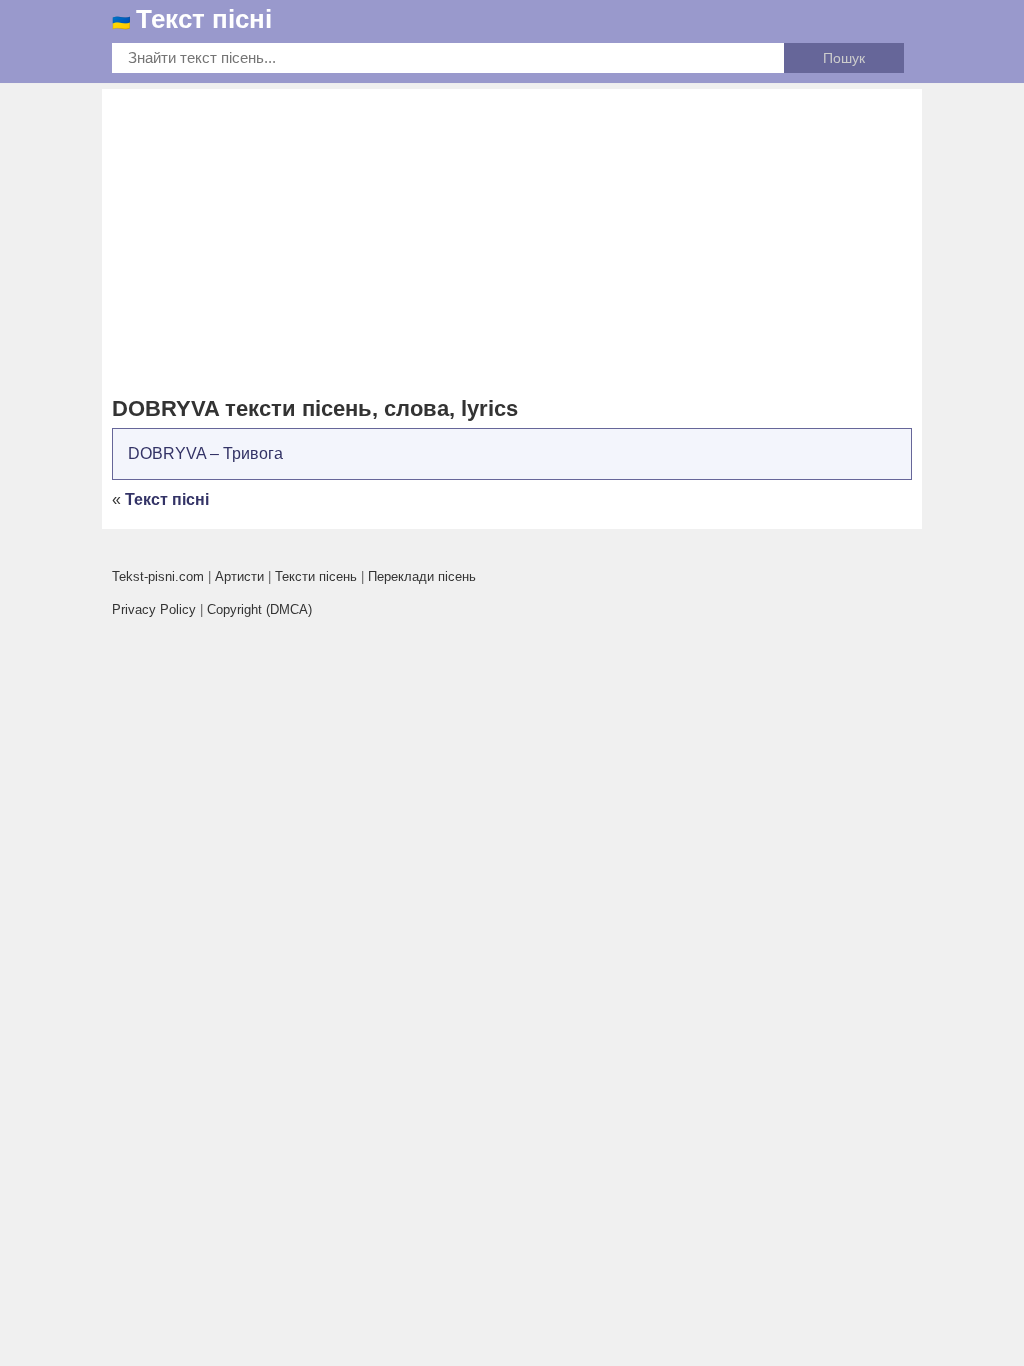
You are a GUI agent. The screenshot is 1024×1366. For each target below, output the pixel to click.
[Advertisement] (512, 244)
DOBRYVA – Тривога (205, 453)
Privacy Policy (154, 609)
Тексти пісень (316, 576)
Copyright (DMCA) (259, 609)
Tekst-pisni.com (158, 576)
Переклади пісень (422, 576)
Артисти (239, 576)
